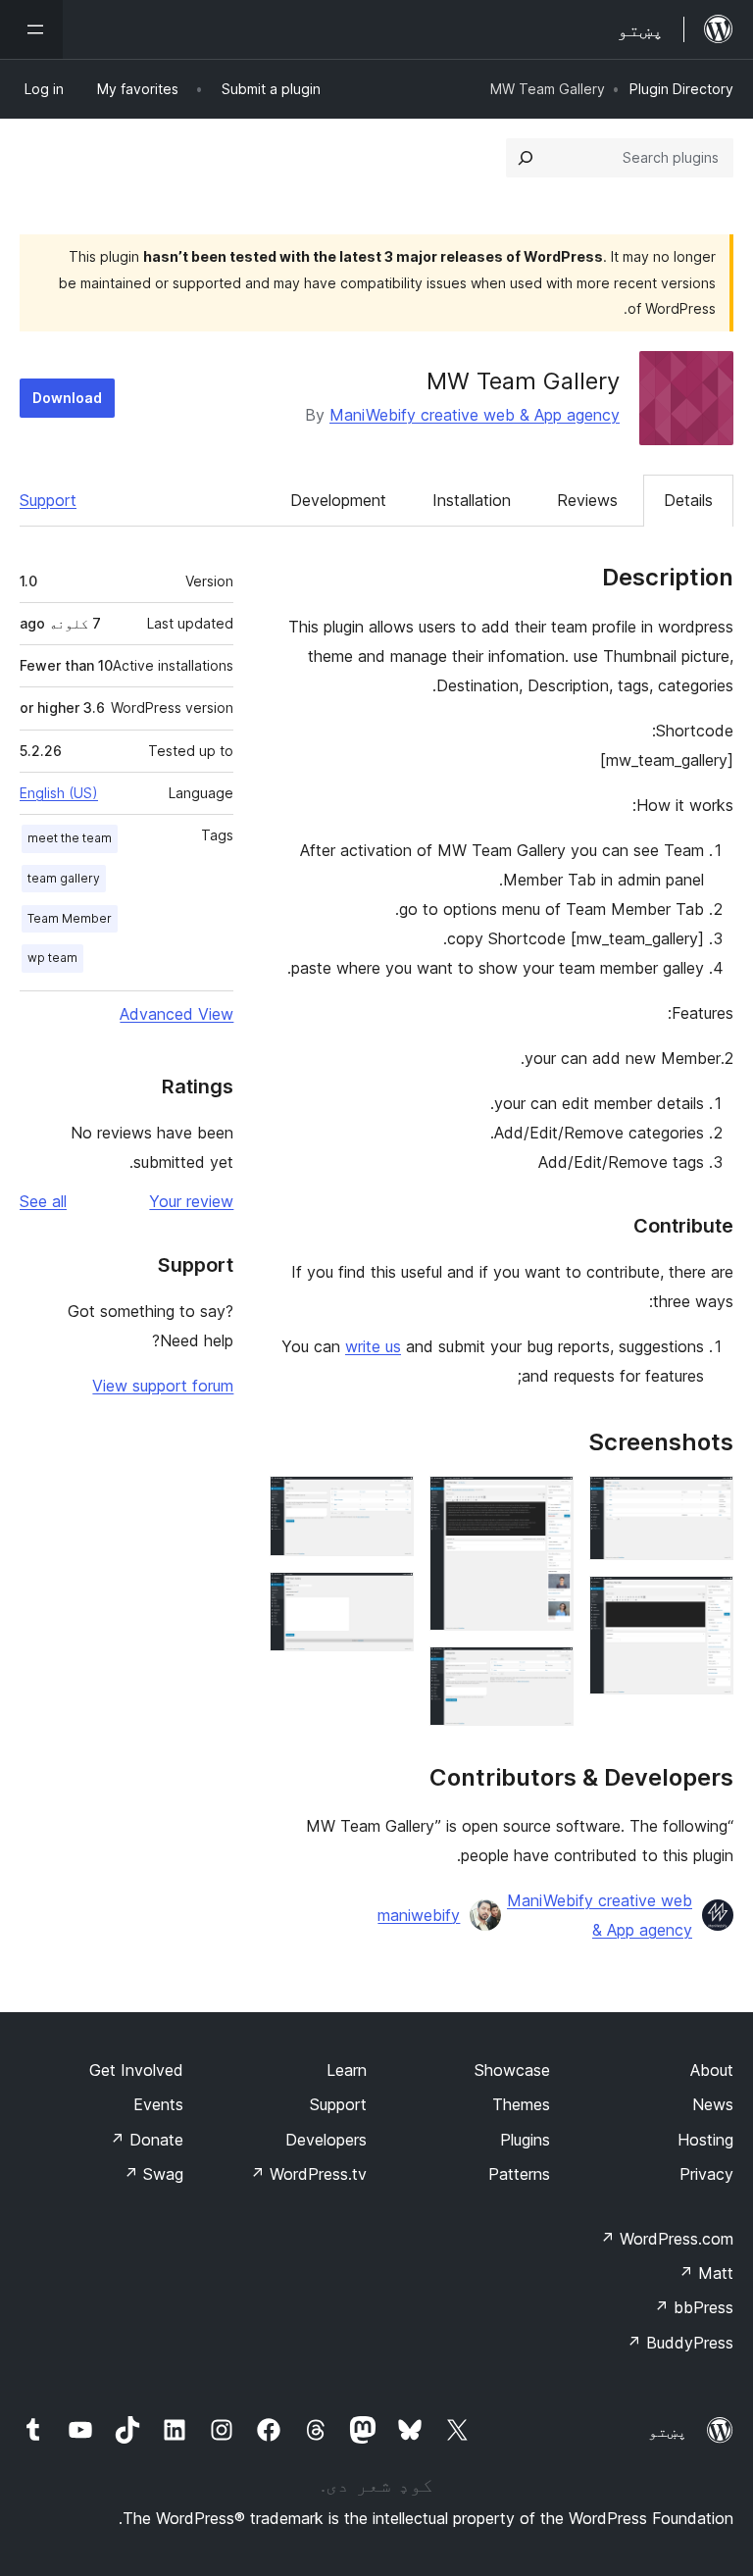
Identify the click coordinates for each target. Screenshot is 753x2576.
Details (688, 500)
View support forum (163, 1386)
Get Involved (136, 2070)
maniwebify (419, 1915)
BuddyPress (680, 2343)
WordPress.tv (308, 2174)
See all (43, 1201)
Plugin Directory (681, 89)
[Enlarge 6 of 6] (387, 1598)
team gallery (64, 878)
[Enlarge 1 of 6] (707, 1502)
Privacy (706, 2174)
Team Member (70, 918)
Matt (706, 2273)
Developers (326, 2140)
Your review (191, 1201)
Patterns (519, 2174)
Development (338, 500)
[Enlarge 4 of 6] (547, 1673)
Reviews (587, 500)
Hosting (705, 2140)
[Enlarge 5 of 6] (387, 1502)
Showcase (512, 2070)
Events (158, 2104)
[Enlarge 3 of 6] (547, 1502)
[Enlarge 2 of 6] (707, 1602)
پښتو (668, 2431)
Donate (147, 2140)
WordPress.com (667, 2239)
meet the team (70, 838)
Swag (153, 2174)
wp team (52, 958)
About (712, 2070)
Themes (521, 2104)
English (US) (59, 793)
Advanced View (176, 1014)
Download (67, 398)
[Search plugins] (526, 158)
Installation (472, 500)
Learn (347, 2070)
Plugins (525, 2140)
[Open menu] (31, 29)
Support (48, 500)
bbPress (694, 2307)
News (713, 2104)
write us (373, 1346)
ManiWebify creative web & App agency (475, 415)
